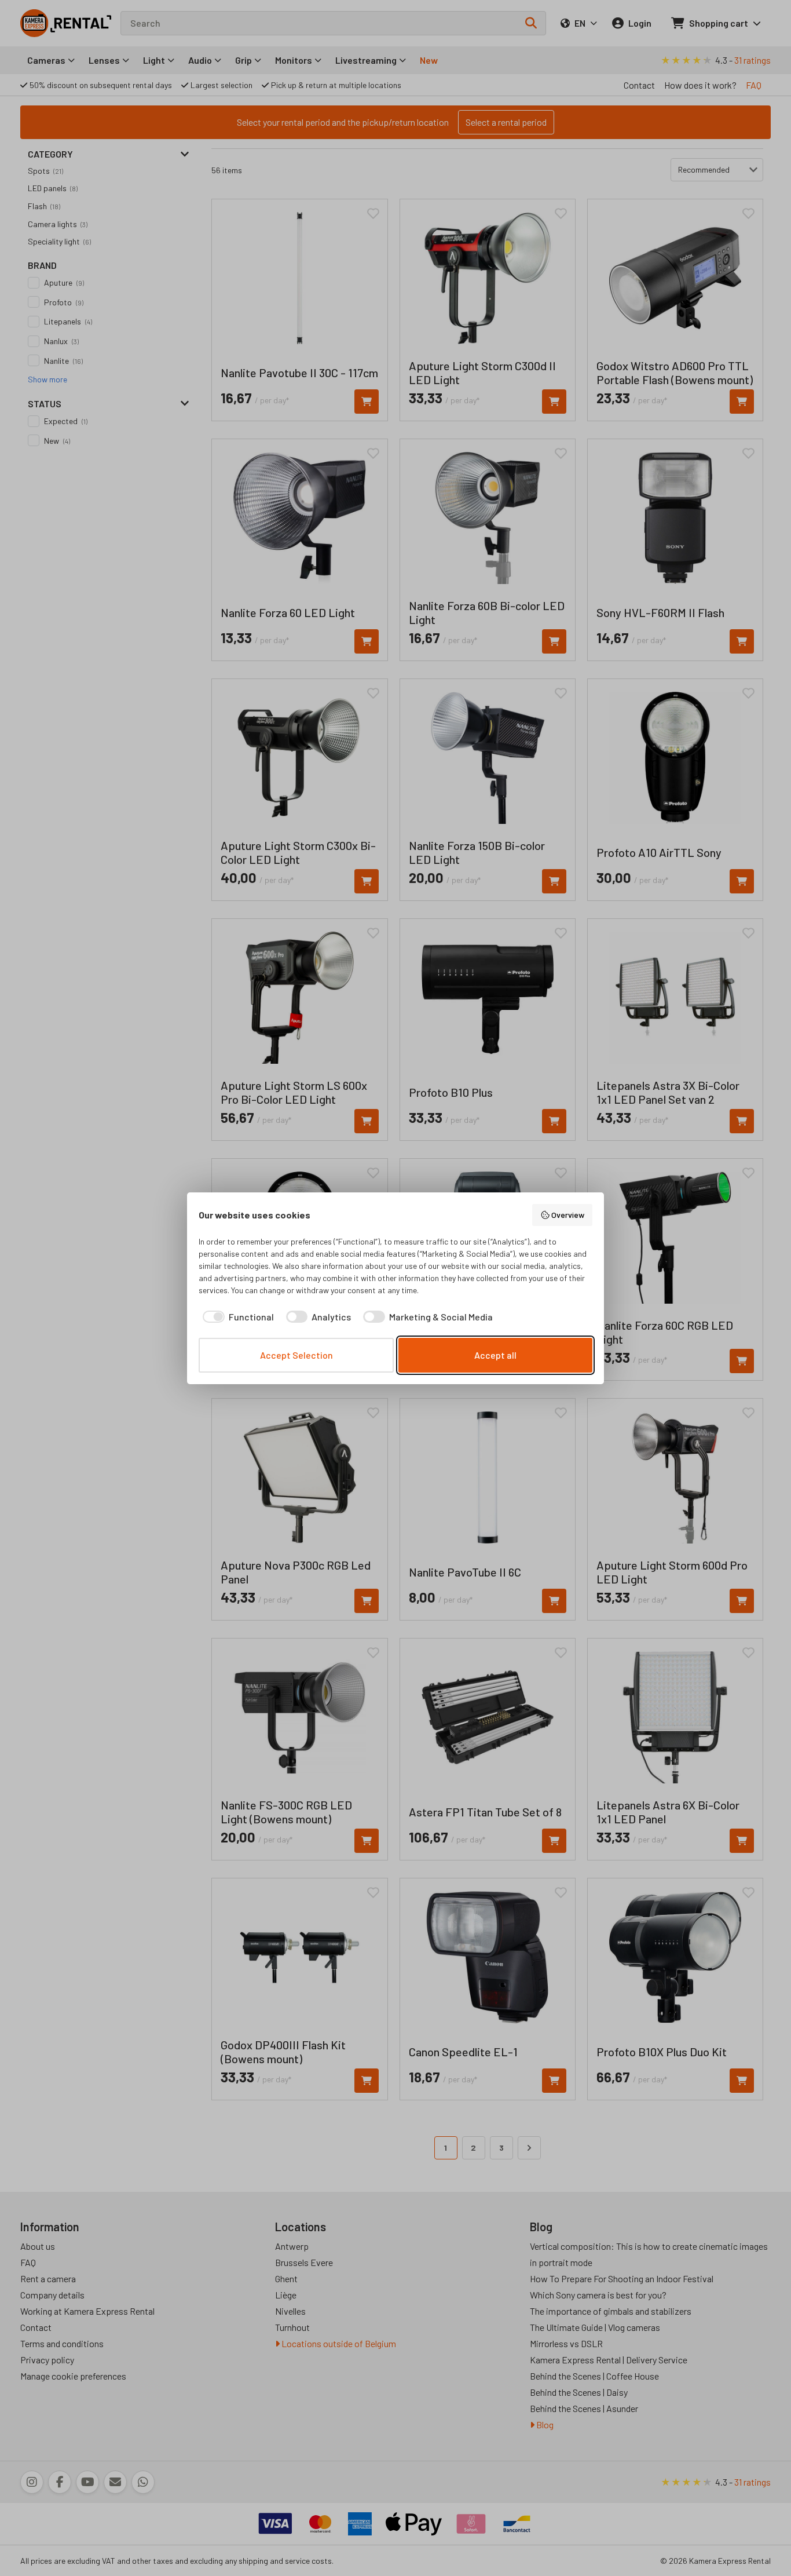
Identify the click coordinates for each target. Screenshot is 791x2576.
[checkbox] (236, 1317)
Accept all (495, 1355)
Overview (568, 1215)
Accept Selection (296, 1355)
